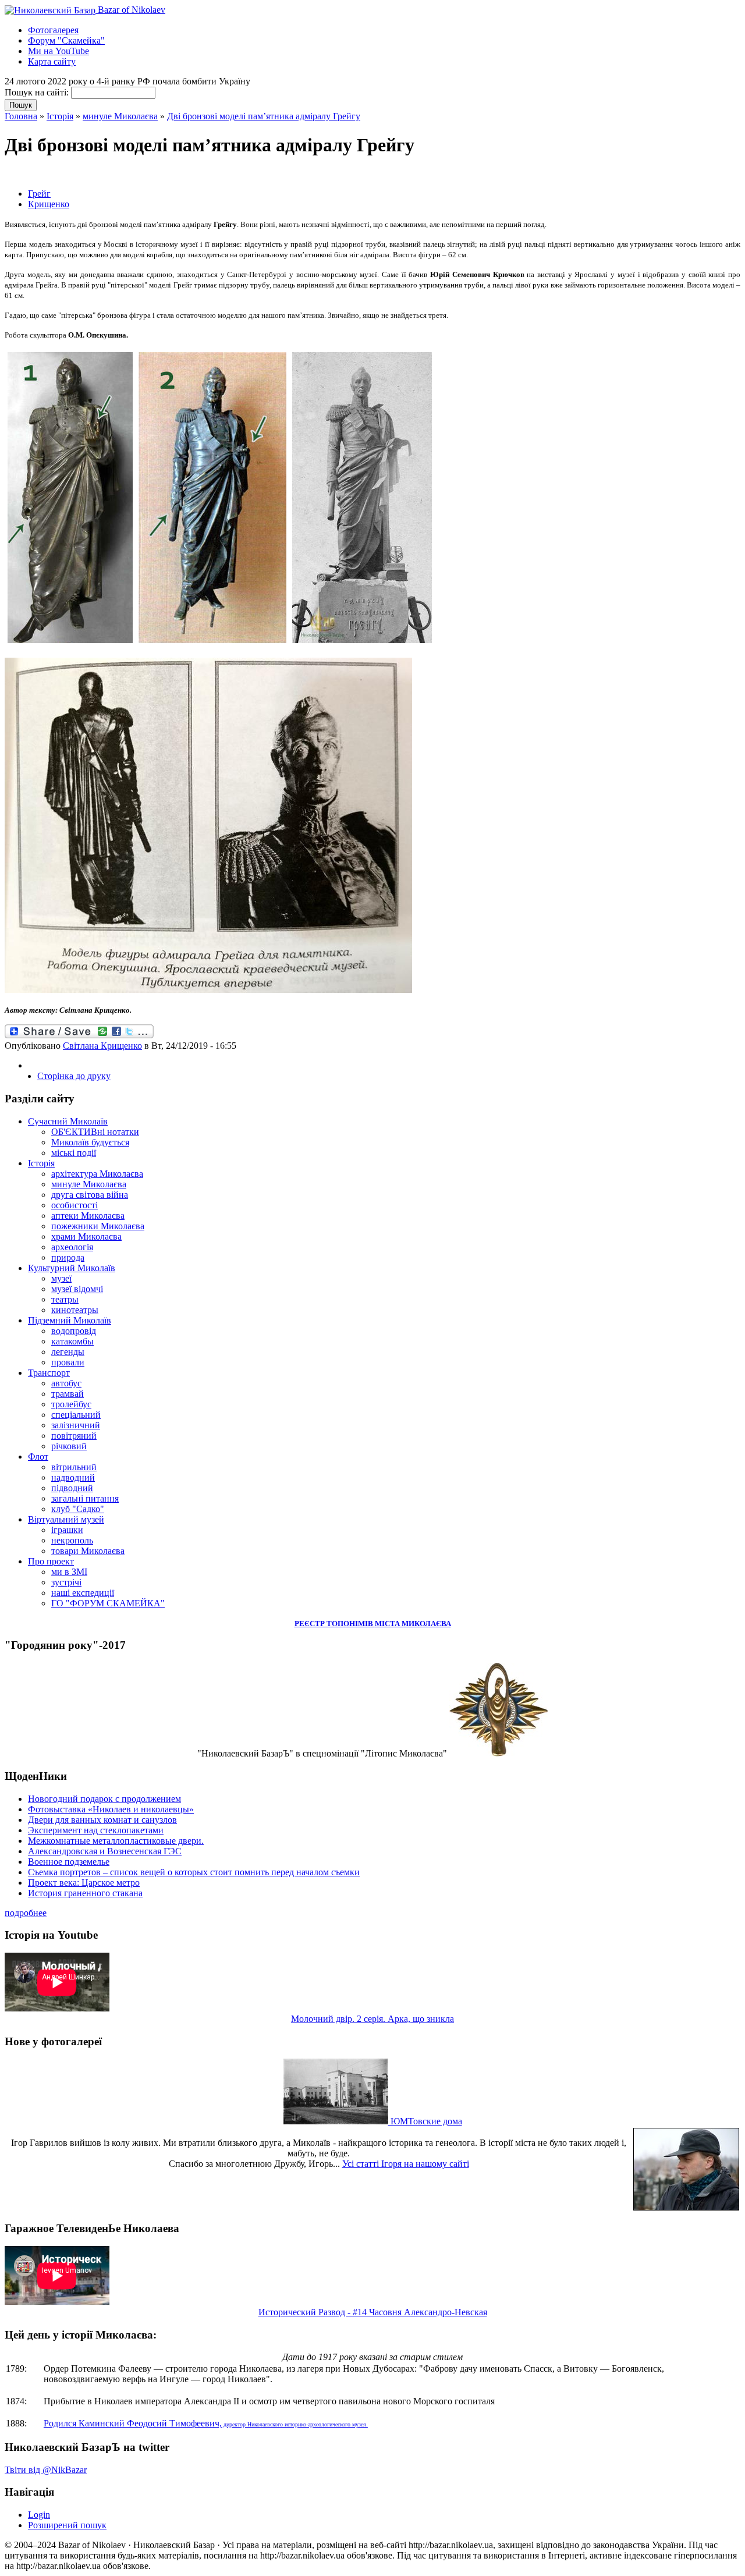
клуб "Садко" (78, 1509)
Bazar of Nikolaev (130, 10)
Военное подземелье (69, 1862)
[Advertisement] (141, 173)
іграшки (67, 1530)
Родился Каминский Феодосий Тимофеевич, (206, 2423)
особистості (74, 1205)
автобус (66, 1383)
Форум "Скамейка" (66, 40)
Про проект (51, 1561)
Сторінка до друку (74, 1076)
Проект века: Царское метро (84, 1883)
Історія (60, 116)
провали (68, 1362)
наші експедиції (83, 1593)
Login (39, 2515)
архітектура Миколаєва (97, 1174)
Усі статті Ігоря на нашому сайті (406, 2164)
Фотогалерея (53, 30)
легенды (68, 1352)
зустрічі (66, 1582)
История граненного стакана (85, 1893)
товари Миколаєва (88, 1551)
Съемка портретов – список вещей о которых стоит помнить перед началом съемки (194, 1872)
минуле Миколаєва (120, 116)
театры (65, 1299)
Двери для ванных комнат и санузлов (102, 1820)
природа (68, 1257)
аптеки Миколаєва (88, 1216)
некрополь (72, 1540)
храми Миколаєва (86, 1236)
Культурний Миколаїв (72, 1268)
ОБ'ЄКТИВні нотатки (95, 1132)
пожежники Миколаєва (98, 1226)
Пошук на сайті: (38, 92)
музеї (61, 1278)
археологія (72, 1247)
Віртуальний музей (66, 1519)
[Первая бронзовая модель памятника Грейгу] (70, 643)
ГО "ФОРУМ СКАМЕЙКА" (108, 1603)
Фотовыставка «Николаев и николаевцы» (111, 1809)
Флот (38, 1456)
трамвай (68, 1394)
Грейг (39, 194)
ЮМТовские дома (425, 2121)
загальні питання (85, 1498)
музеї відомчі (77, 1289)
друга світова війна (90, 1195)
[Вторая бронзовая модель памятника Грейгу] (212, 643)
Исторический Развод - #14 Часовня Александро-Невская (373, 2312)
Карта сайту (52, 61)
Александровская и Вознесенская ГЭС (105, 1851)
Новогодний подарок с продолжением (104, 1799)
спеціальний (76, 1415)
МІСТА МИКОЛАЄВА (413, 1624)
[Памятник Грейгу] (362, 643)
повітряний (74, 1436)
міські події (74, 1153)
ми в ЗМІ (69, 1572)
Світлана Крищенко (102, 1046)
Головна (21, 116)
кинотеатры (75, 1310)
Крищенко (49, 204)
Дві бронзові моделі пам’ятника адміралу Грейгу (264, 116)
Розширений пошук (67, 2525)
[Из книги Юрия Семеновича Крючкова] (208, 990)
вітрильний (74, 1467)
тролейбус (71, 1404)
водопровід (74, 1331)
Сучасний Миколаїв (68, 1121)
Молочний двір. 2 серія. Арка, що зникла (372, 2019)
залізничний (76, 1425)
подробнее (26, 1913)
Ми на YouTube (58, 51)
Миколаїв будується (90, 1142)
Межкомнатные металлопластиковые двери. (116, 1841)
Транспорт (49, 1373)
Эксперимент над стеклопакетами (96, 1830)
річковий (69, 1446)
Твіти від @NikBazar (46, 2470)
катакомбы (72, 1341)
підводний (72, 1488)
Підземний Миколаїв (70, 1320)
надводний (73, 1477)
